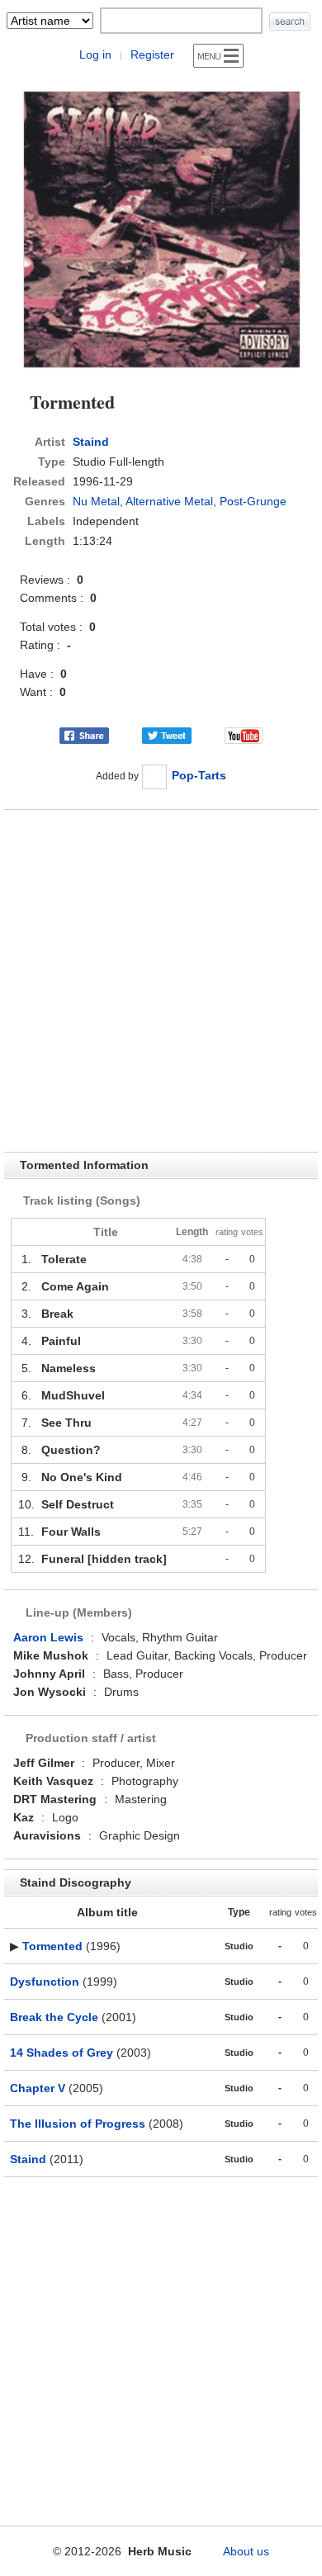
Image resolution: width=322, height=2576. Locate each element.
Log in (95, 54)
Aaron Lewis (48, 1637)
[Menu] (218, 56)
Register (152, 54)
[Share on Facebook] (84, 734)
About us (246, 2551)
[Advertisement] (161, 981)
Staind (91, 442)
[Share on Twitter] (167, 734)
